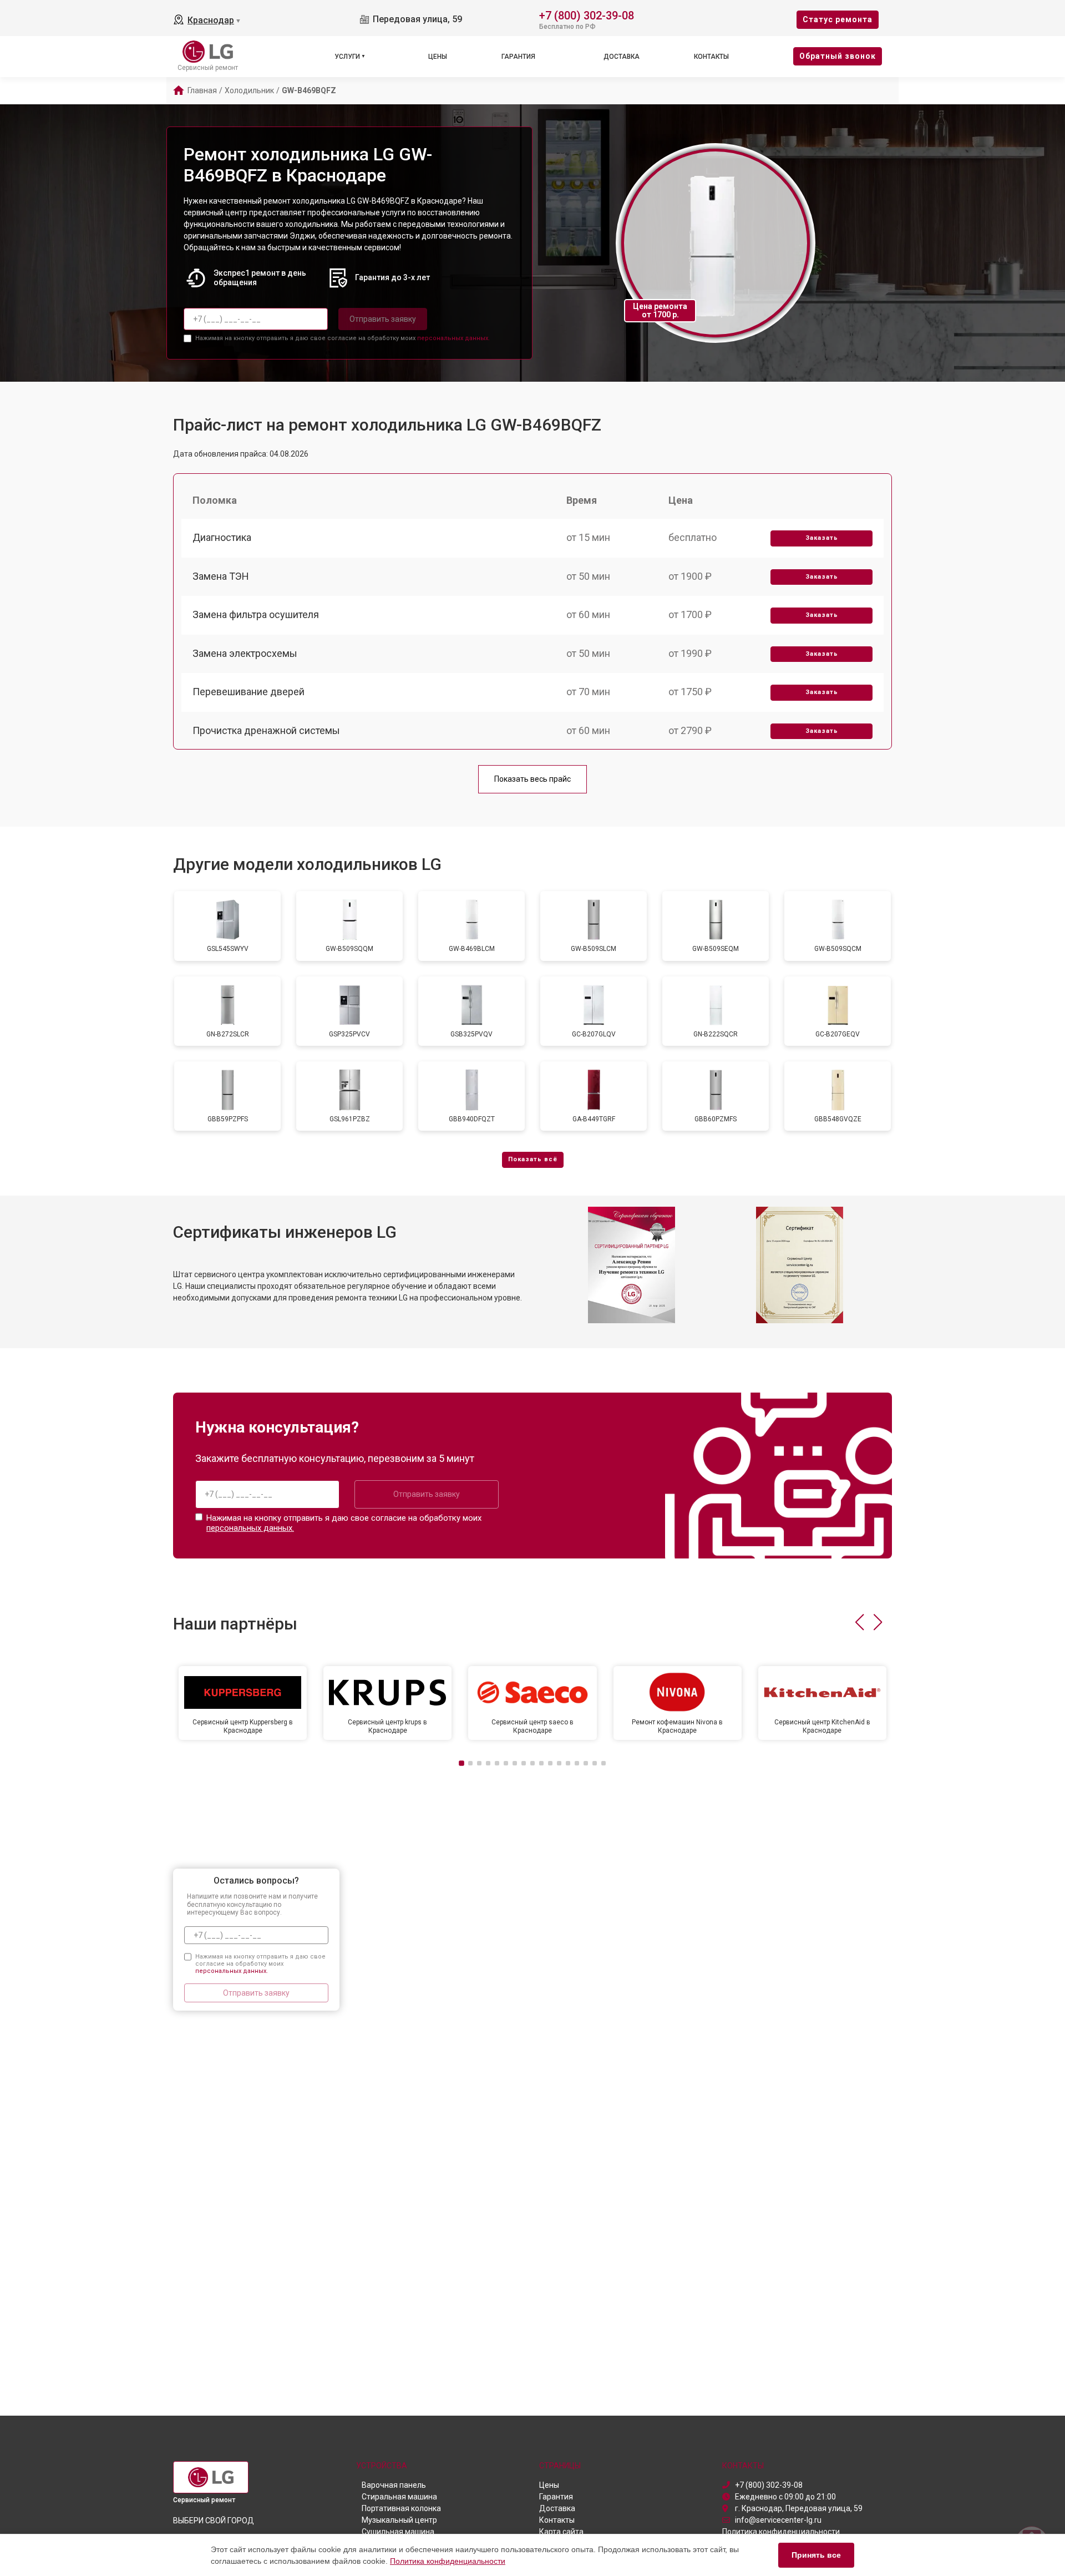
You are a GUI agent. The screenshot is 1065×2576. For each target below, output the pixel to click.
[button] (859, 1622)
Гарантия (518, 57)
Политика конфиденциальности (448, 2561)
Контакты (711, 57)
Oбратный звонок (838, 56)
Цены (438, 57)
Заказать (822, 538)
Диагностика (222, 537)
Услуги (347, 57)
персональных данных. (453, 338)
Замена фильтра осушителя (256, 614)
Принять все (816, 2555)
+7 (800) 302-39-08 (587, 15)
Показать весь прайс (532, 779)
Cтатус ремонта (838, 19)
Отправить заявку (383, 319)
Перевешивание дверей (248, 692)
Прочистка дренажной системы (266, 730)
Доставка (622, 57)
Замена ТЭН (221, 576)
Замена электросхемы (245, 653)
